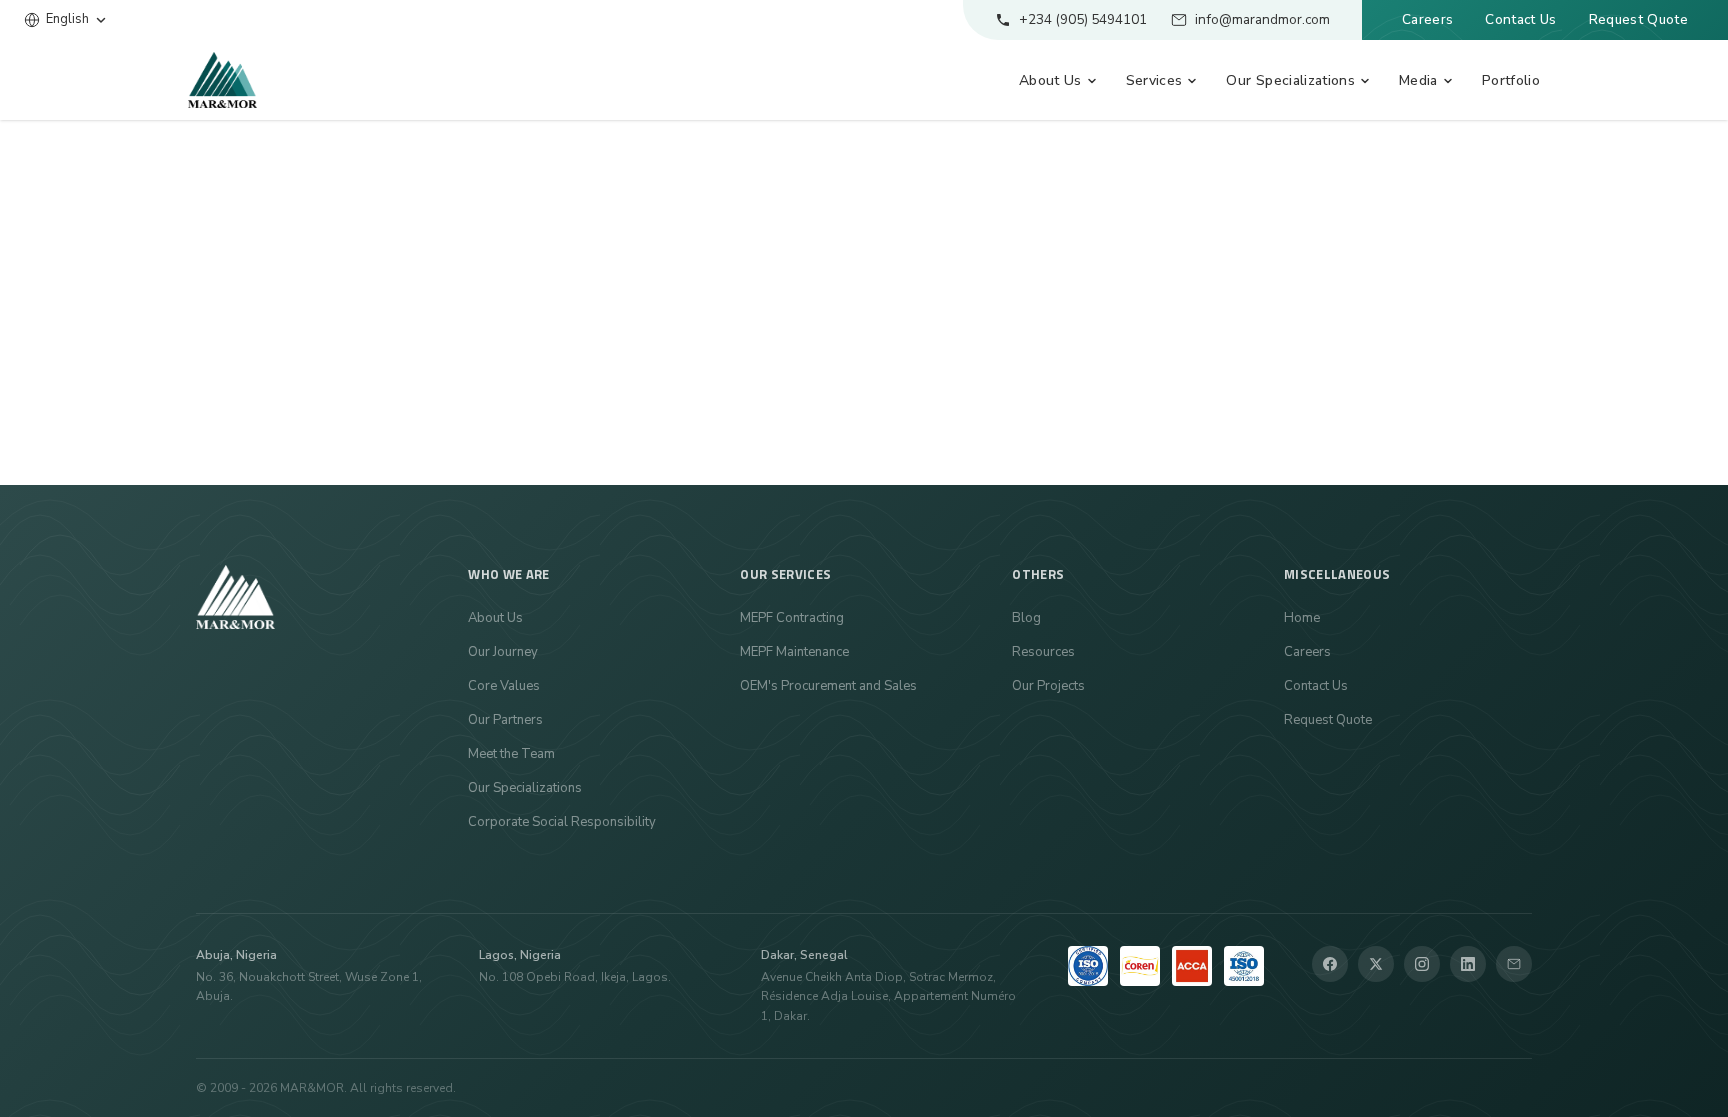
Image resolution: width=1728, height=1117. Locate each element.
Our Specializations (525, 788)
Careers (1427, 19)
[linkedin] (1468, 964)
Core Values (504, 686)
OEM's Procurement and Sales (828, 686)
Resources (1043, 652)
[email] (1514, 964)
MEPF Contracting (792, 618)
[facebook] (1330, 964)
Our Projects (1048, 686)
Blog (1026, 618)
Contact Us (1520, 19)
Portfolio (1511, 80)
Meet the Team (511, 754)
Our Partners (505, 720)
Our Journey (503, 652)
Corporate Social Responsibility (562, 822)
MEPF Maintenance (794, 652)
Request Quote (1638, 19)
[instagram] (1422, 964)
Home (1302, 618)
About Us (495, 618)
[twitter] (1376, 964)
